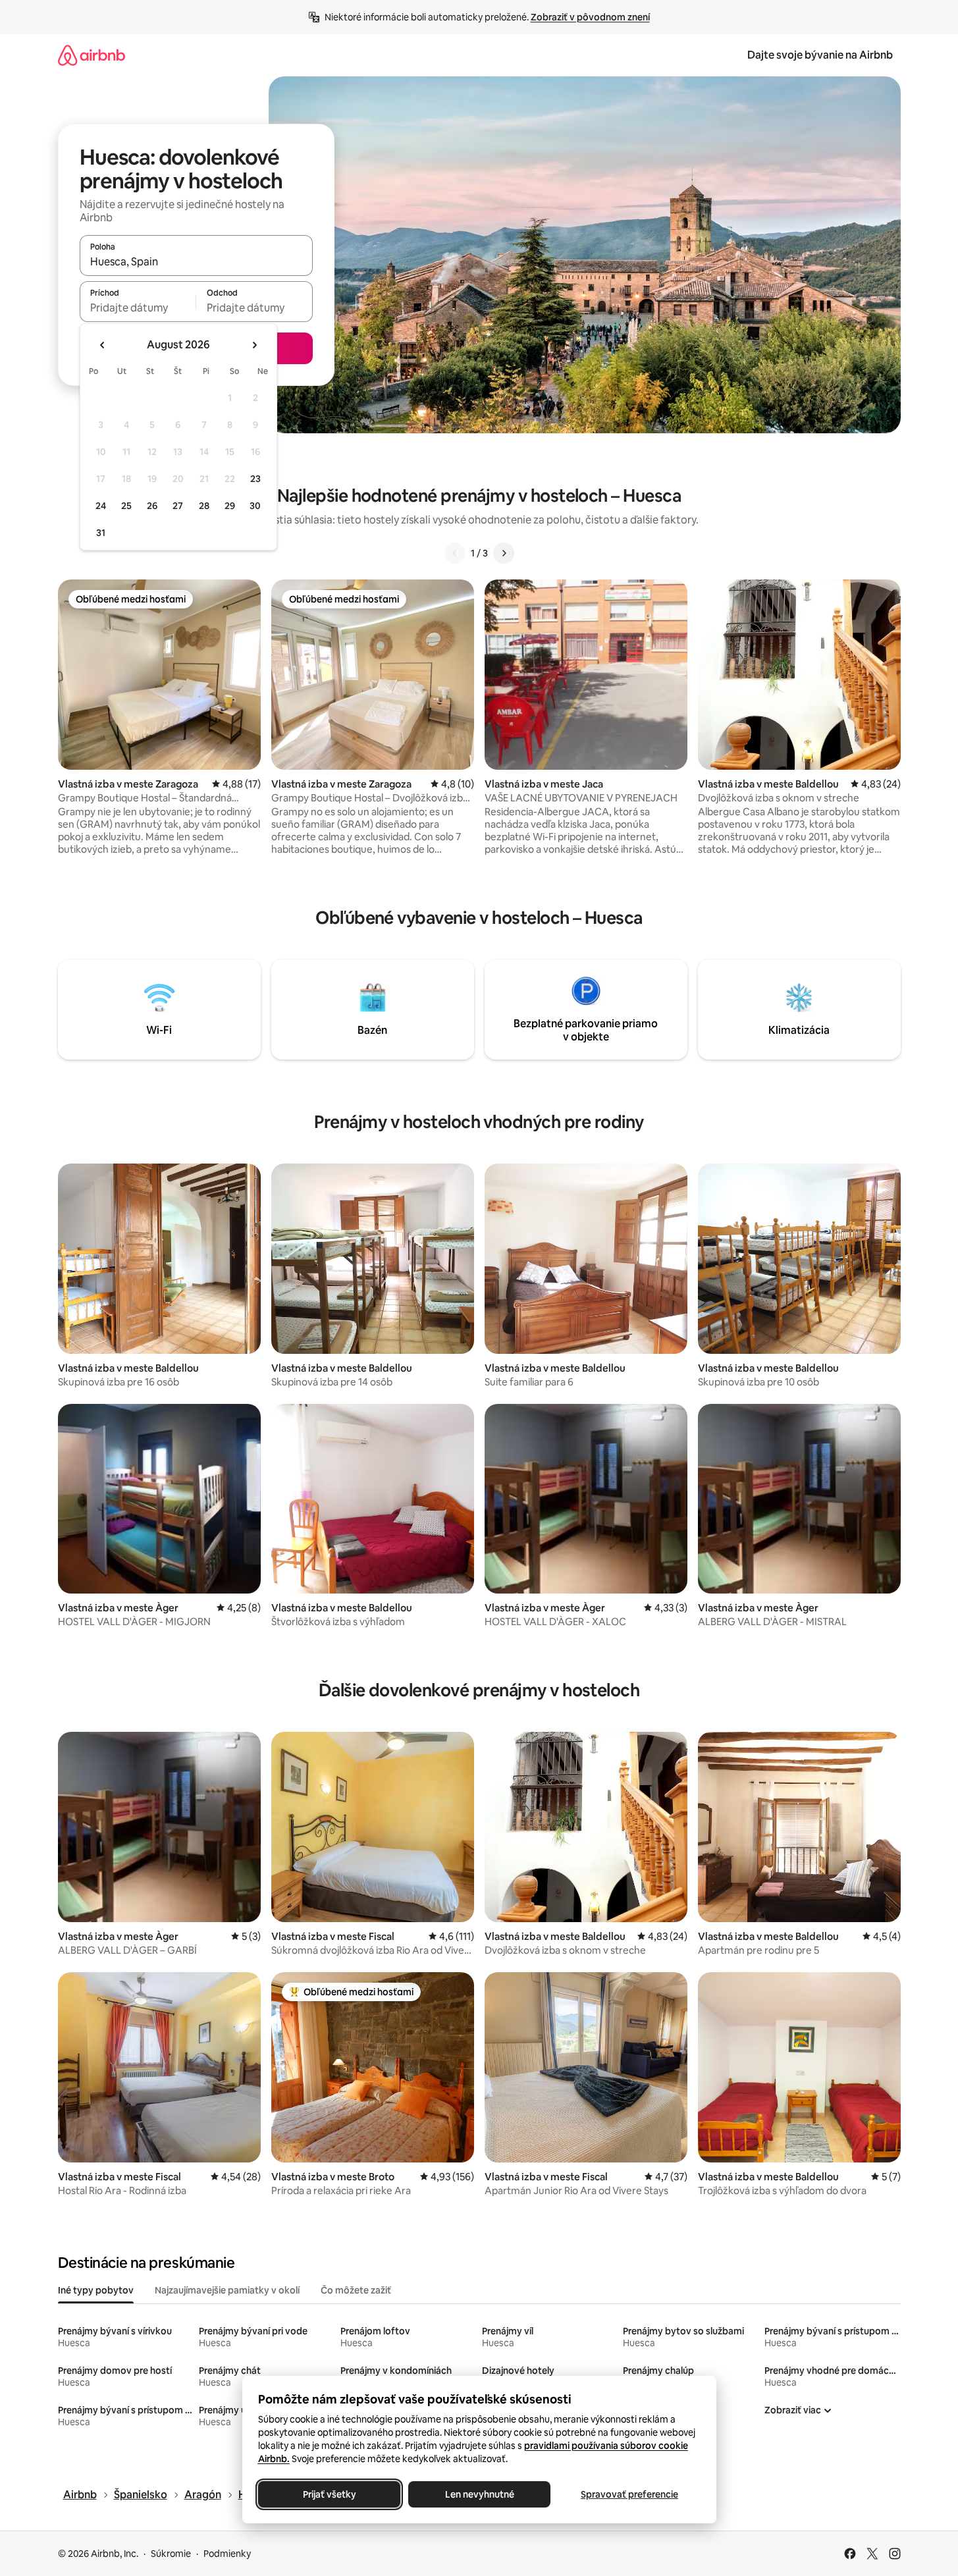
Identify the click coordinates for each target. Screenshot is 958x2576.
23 (255, 479)
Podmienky (227, 2554)
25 (126, 506)
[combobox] (196, 261)
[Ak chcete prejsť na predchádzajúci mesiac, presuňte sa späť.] (103, 345)
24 (101, 506)
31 (101, 533)
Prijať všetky (329, 2494)
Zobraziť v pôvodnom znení (590, 17)
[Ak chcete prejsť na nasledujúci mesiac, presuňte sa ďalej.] (254, 345)
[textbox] (138, 308)
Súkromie (171, 2554)
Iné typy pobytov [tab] (96, 2290)
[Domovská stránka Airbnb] (92, 55)
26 (152, 506)
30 (255, 506)
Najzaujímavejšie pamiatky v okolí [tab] (227, 2290)
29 (230, 506)
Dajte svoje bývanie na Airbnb (820, 55)
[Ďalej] (504, 553)
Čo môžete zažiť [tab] (356, 2290)
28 (204, 506)
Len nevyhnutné (479, 2494)
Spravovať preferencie (629, 2494)
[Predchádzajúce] (455, 553)
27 (178, 506)
